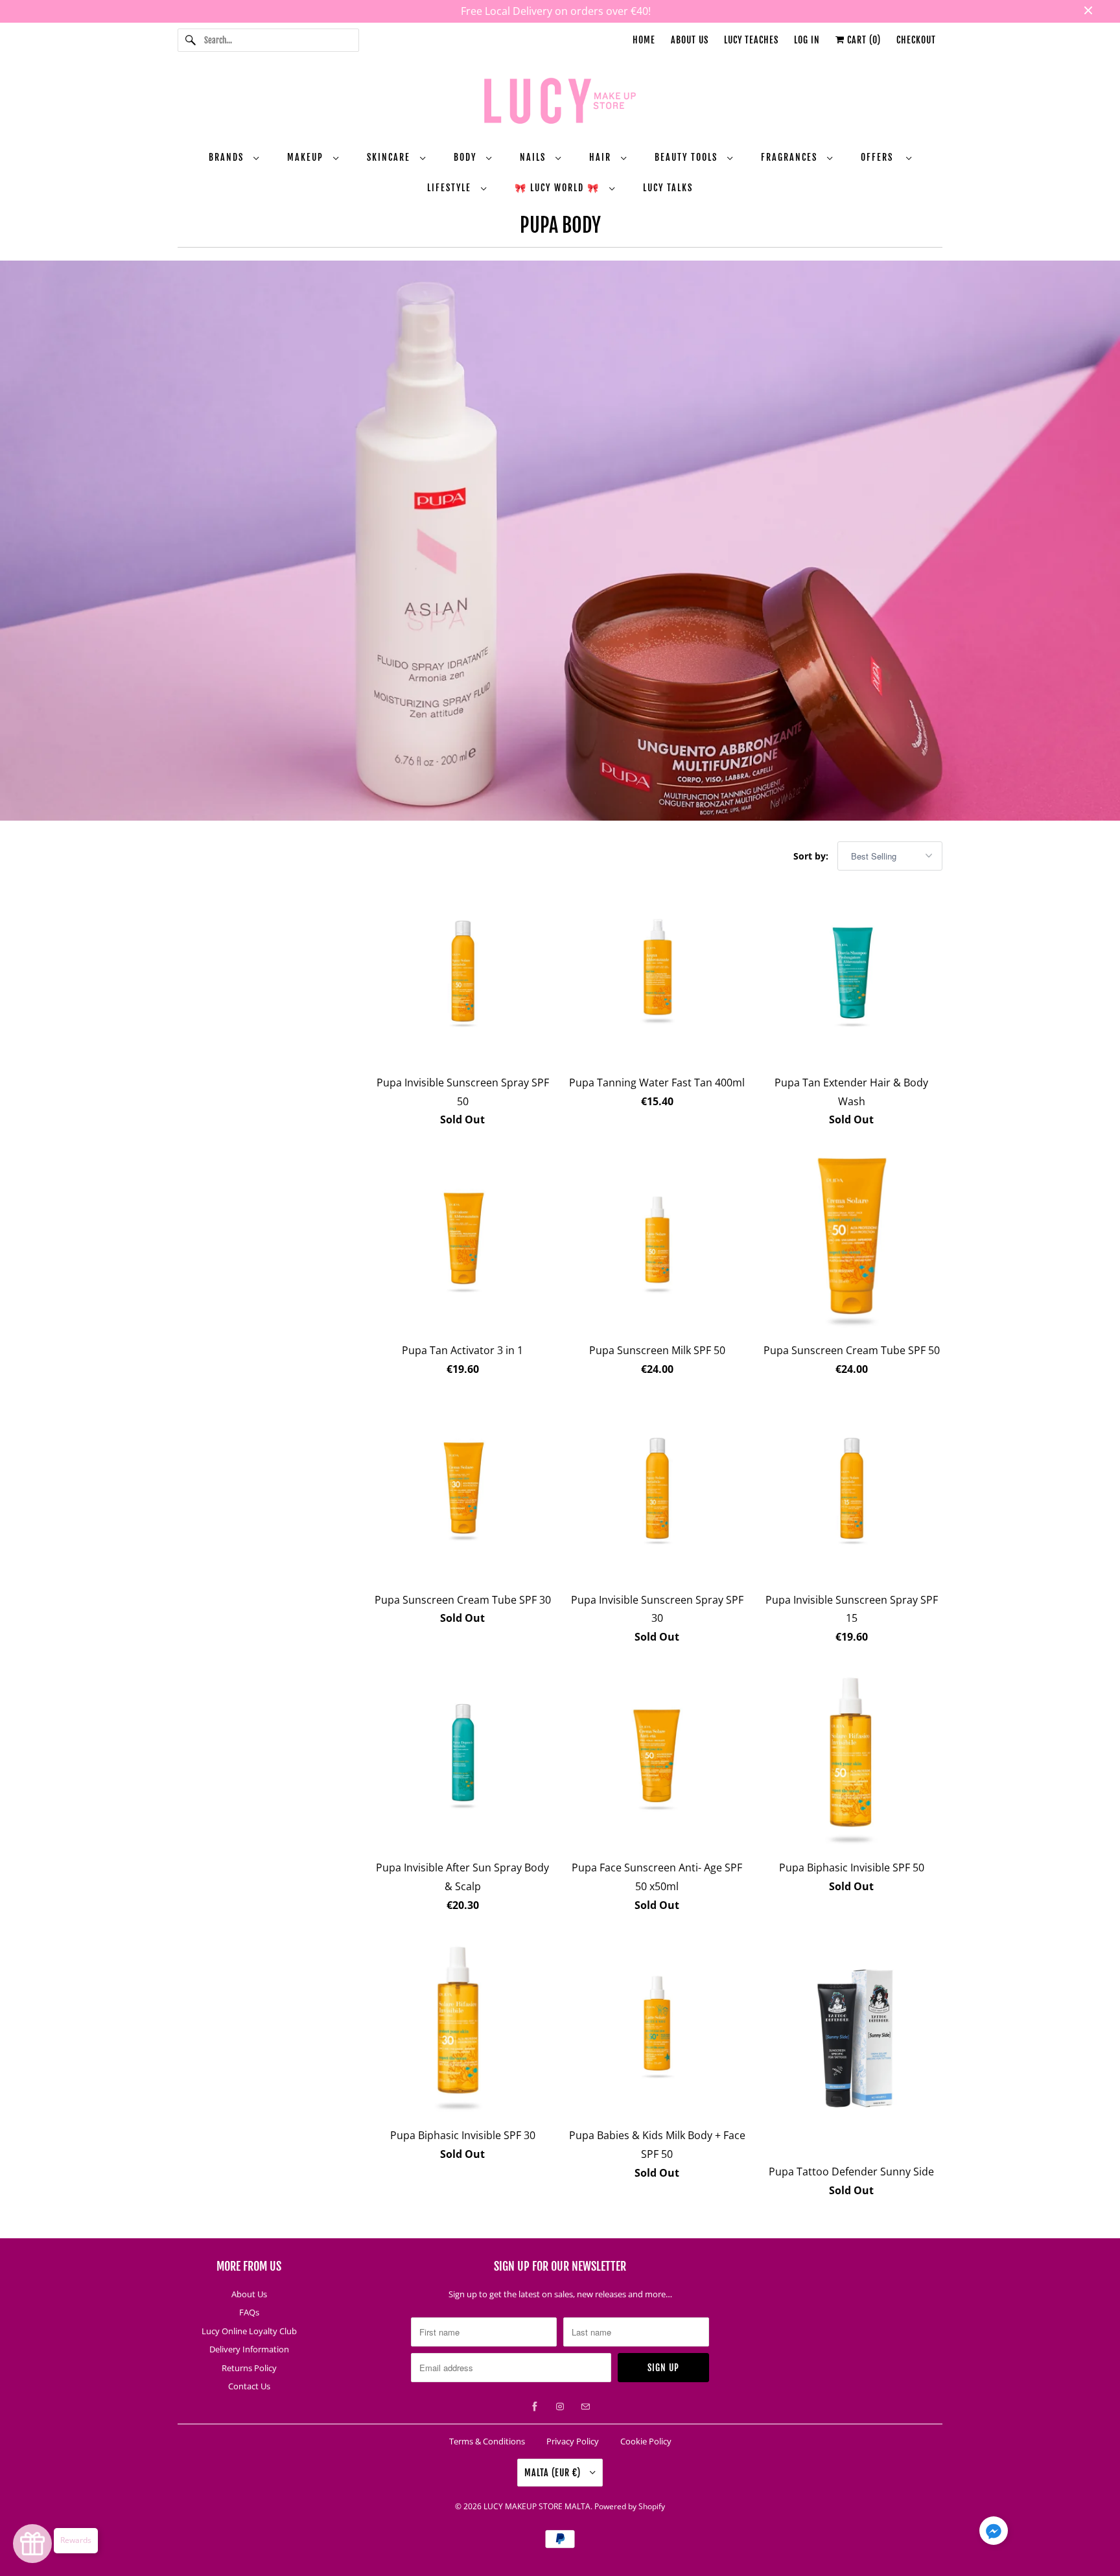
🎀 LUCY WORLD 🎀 (559, 188)
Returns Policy (249, 2368)
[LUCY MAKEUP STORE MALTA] (560, 103)
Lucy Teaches (751, 40)
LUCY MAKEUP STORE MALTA (537, 2506)
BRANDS (228, 157)
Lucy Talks (668, 188)
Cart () (863, 40)
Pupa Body (560, 225)
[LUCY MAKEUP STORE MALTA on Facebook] (535, 2407)
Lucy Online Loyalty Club (249, 2331)
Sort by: (812, 856)
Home (644, 40)
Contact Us (249, 2386)
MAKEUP (307, 157)
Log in (807, 40)
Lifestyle (451, 188)
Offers (880, 157)
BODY (467, 157)
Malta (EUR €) (554, 2473)
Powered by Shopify (630, 2506)
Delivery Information (249, 2349)
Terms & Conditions (487, 2441)
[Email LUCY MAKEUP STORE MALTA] (585, 2407)
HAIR (602, 157)
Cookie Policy (646, 2441)
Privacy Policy (573, 2441)
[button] (994, 2533)
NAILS (534, 157)
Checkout (916, 40)
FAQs (249, 2312)
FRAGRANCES (791, 157)
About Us (690, 40)
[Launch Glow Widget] (32, 2544)
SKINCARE (390, 157)
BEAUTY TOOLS (688, 157)
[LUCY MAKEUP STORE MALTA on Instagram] (560, 2407)
